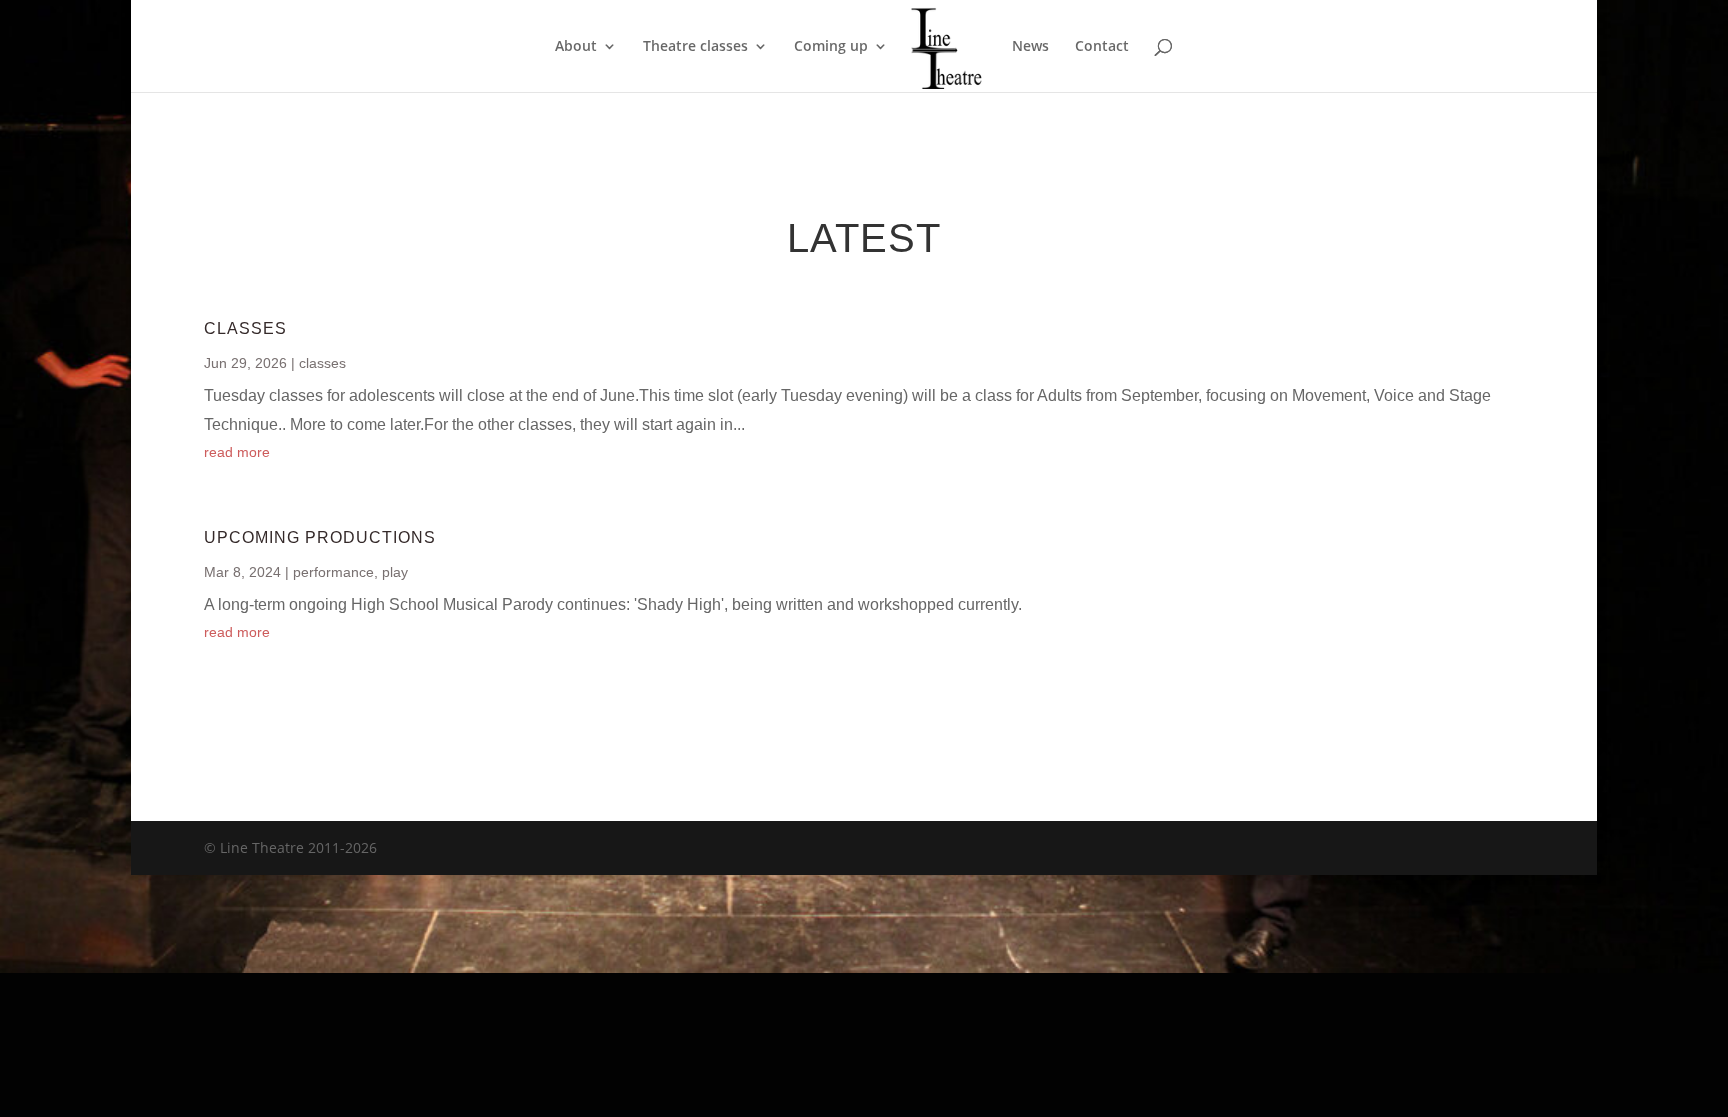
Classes (245, 328)
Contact (1102, 47)
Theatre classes (695, 47)
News (1030, 47)
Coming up (831, 47)
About (576, 47)
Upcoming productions (320, 537)
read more (237, 452)
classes (322, 363)
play (395, 572)
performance (333, 572)
